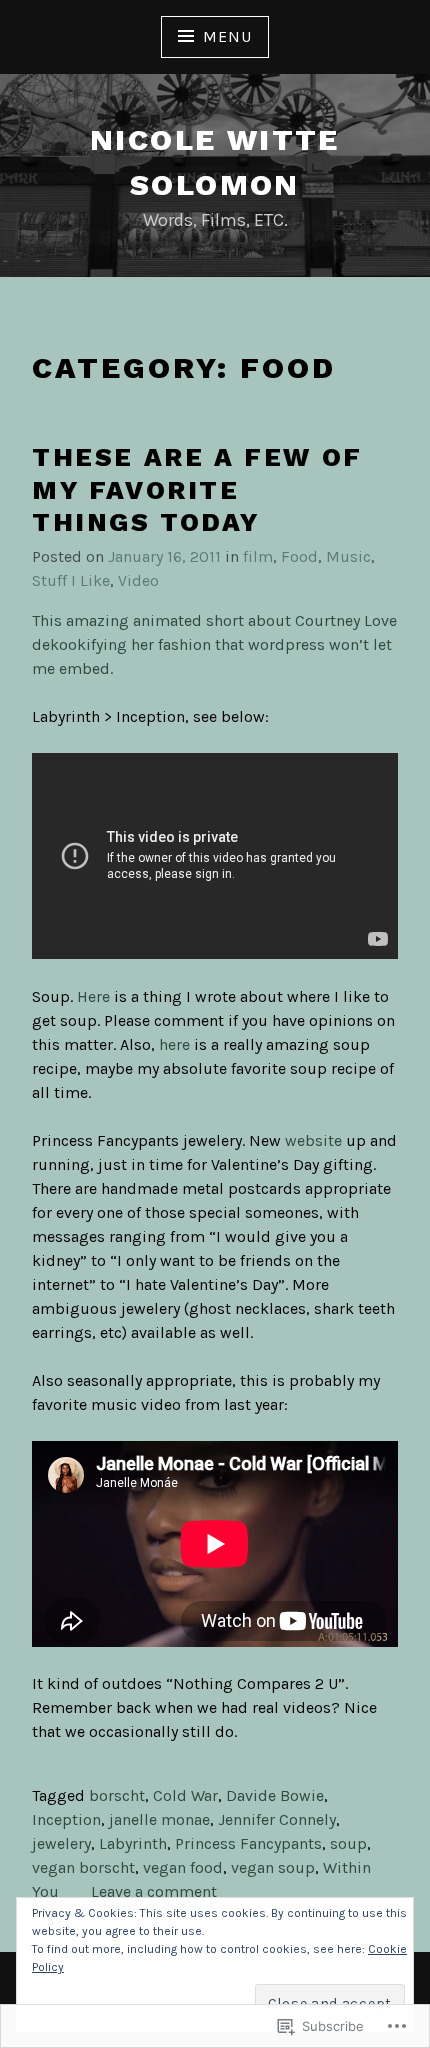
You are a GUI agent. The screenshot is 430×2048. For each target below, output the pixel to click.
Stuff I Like (71, 580)
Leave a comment (154, 1891)
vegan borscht (83, 1867)
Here (93, 996)
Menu (227, 36)
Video (138, 580)
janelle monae (159, 1819)
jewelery (61, 1843)
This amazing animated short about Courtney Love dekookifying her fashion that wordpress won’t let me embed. (214, 644)
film (258, 556)
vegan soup (273, 1867)
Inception (66, 1819)
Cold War (185, 1795)
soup (348, 1843)
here (174, 1044)
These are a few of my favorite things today (197, 489)
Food (299, 556)
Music (348, 556)
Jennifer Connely (277, 1819)
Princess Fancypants (248, 1843)
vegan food (183, 1867)
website (313, 1140)
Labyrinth (133, 1843)
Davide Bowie (275, 1795)
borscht (117, 1795)
